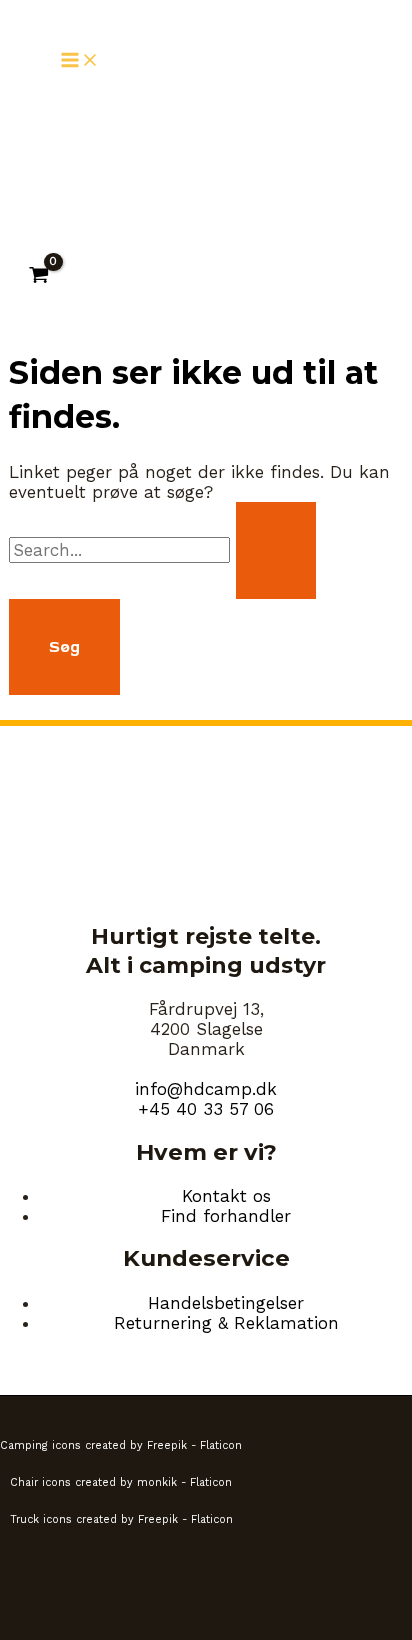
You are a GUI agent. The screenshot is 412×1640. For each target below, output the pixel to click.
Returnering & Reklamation (226, 1323)
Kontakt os (226, 1196)
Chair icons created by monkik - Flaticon (121, 1482)
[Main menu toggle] (80, 61)
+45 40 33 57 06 (206, 1109)
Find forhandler (226, 1216)
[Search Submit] (276, 550)
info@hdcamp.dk (206, 1089)
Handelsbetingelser (226, 1303)
